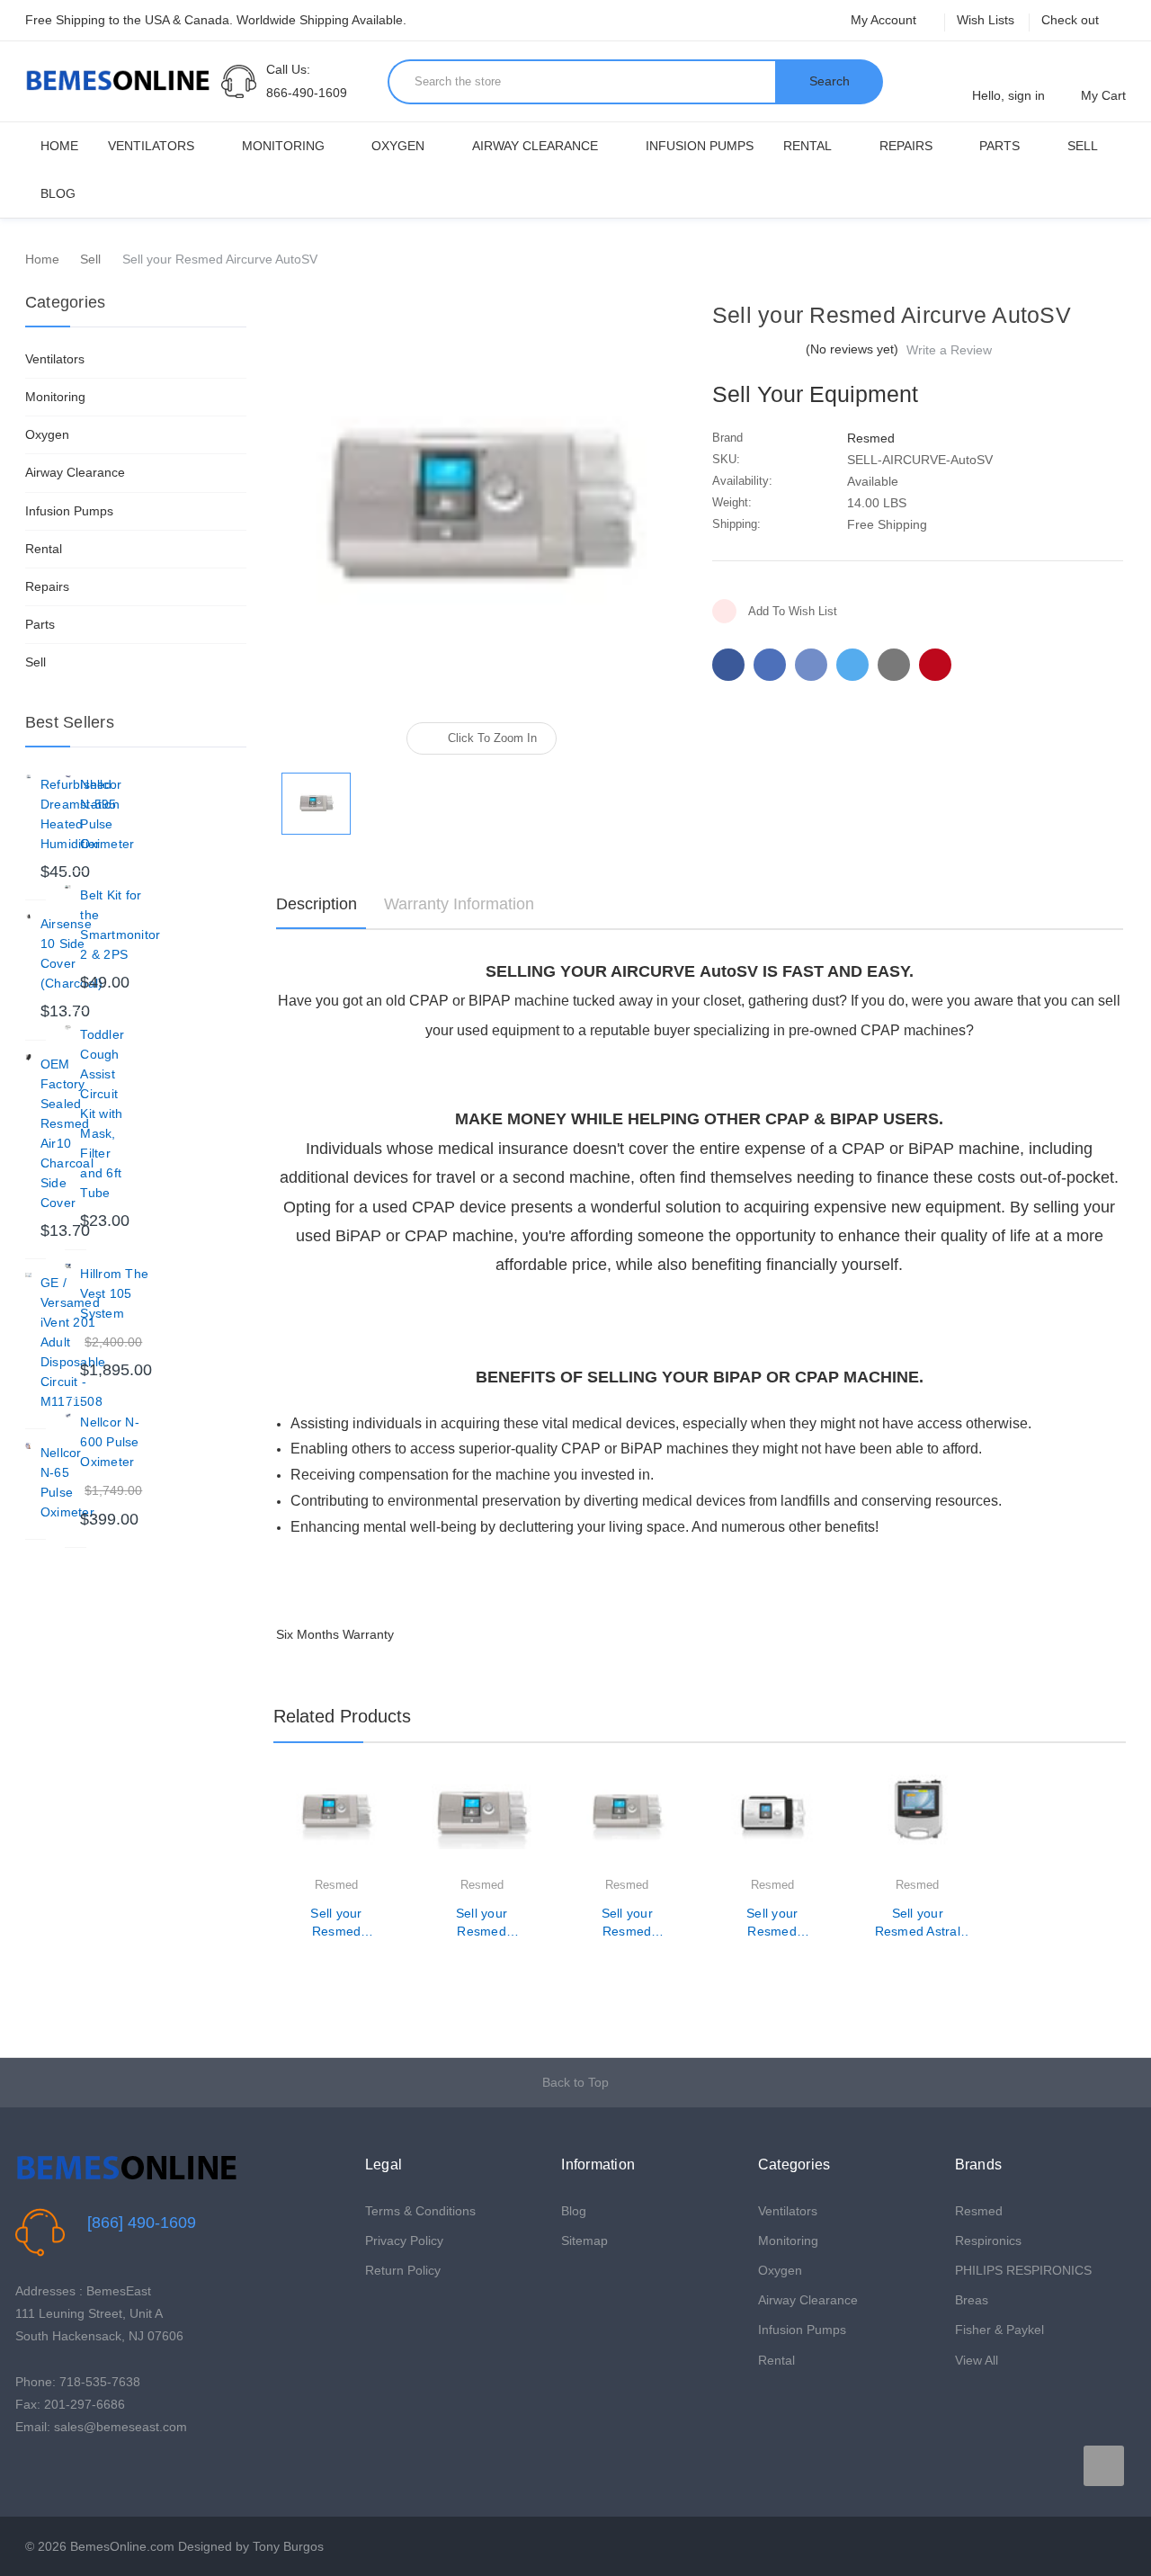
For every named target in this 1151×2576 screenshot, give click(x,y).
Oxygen (398, 146)
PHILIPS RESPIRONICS (1023, 2270)
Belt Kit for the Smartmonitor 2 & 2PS (120, 925)
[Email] (770, 665)
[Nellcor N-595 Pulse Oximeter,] (68, 778)
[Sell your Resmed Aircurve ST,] (482, 1825)
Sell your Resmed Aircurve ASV (627, 1923)
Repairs (906, 146)
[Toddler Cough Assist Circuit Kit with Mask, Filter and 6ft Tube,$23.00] (68, 1028)
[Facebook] (728, 665)
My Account (885, 20)
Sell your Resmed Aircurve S (336, 1923)
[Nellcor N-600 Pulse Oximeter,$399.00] (68, 1415)
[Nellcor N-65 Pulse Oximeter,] (28, 1446)
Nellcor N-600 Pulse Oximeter (110, 1442)
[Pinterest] (935, 665)
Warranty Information (459, 904)
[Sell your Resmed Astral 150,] (918, 1825)
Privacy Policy (404, 2241)
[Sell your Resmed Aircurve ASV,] (627, 1825)
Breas (972, 2300)
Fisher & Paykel (999, 2330)
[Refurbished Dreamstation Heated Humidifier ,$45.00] (28, 778)
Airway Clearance (535, 146)
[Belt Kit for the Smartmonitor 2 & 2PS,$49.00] (68, 888)
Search (830, 81)
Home (59, 146)
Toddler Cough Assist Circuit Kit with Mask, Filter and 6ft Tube (102, 1114)
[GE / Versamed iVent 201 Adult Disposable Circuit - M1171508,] (28, 1276)
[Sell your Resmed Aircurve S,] (337, 1825)
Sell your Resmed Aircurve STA (772, 1923)
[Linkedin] (894, 665)
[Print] (811, 665)
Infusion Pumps (700, 146)
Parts (999, 146)
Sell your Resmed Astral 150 (918, 1923)
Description (317, 904)
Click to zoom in (492, 738)
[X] (852, 665)
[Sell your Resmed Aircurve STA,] (772, 1825)
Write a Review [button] (949, 350)
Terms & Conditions (420, 2211)
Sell (1083, 146)
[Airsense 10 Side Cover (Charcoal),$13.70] (28, 917)
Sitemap (584, 2241)
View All (977, 2360)
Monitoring (283, 146)
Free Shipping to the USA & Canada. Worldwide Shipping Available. (216, 20)
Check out (1070, 20)
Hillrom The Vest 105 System (114, 1293)
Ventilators (151, 146)
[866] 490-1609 (142, 2223)
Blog (58, 193)
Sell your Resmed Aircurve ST (482, 1923)
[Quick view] (386, 1834)
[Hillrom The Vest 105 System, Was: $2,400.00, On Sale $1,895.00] (68, 1267)
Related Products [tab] (342, 1716)
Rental (807, 146)
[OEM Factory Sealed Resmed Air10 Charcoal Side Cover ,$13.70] (28, 1057)
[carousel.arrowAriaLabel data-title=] (1104, 2466)
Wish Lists (986, 20)
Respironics (988, 2241)
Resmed (979, 2211)
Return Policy (403, 2270)
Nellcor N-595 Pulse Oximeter (107, 814)
